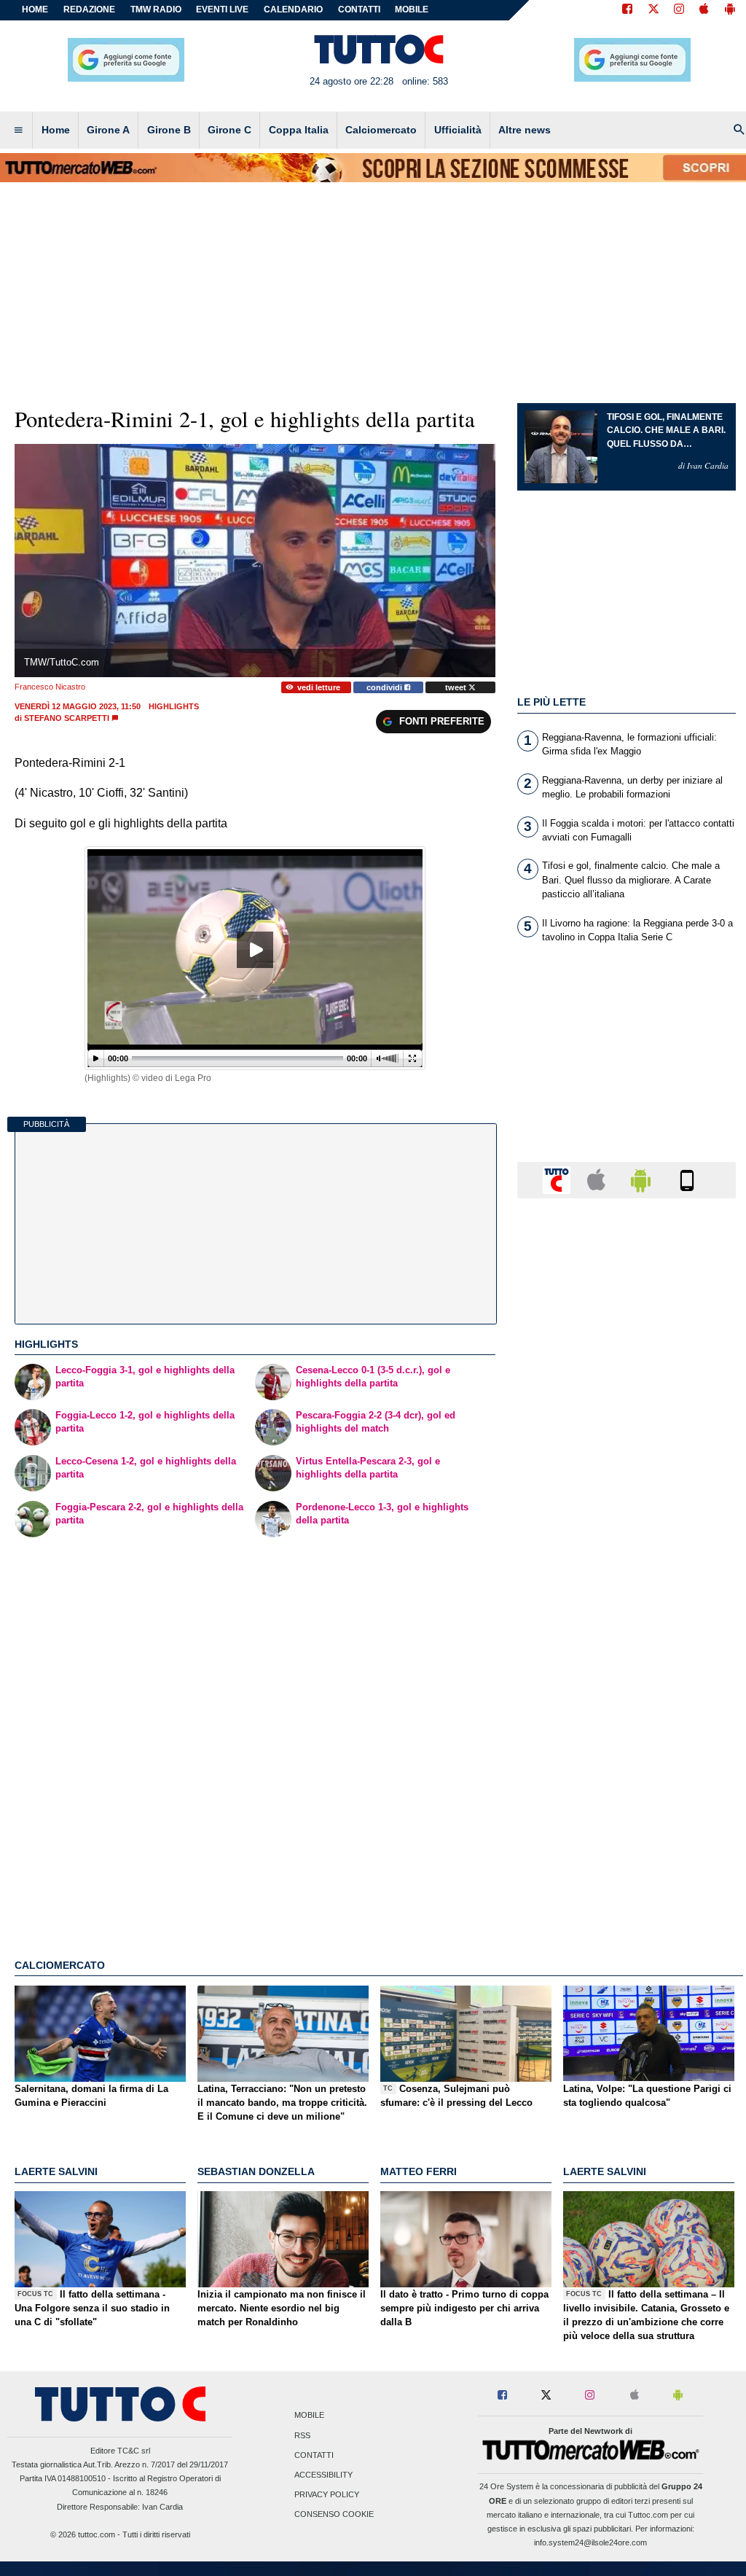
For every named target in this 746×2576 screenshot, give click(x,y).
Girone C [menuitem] (229, 130)
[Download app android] (730, 10)
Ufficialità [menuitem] (458, 130)
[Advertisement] (627, 1775)
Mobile (309, 2416)
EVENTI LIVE (222, 9)
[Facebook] (627, 10)
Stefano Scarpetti (67, 718)
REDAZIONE (89, 9)
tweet (457, 687)
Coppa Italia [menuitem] (299, 130)
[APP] (559, 1179)
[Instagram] (680, 10)
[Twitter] (653, 10)
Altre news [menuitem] (525, 130)
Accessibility (323, 2475)
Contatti (314, 2455)
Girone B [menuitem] (169, 130)
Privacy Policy (327, 2495)
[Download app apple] (704, 10)
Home (35, 9)
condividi (385, 687)
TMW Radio (156, 9)
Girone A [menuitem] (108, 130)
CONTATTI (359, 9)
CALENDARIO (293, 9)
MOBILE (412, 9)
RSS (302, 2435)
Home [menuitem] (56, 130)
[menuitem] (18, 130)
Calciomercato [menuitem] (381, 130)
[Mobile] (687, 1179)
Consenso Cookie (334, 2515)
